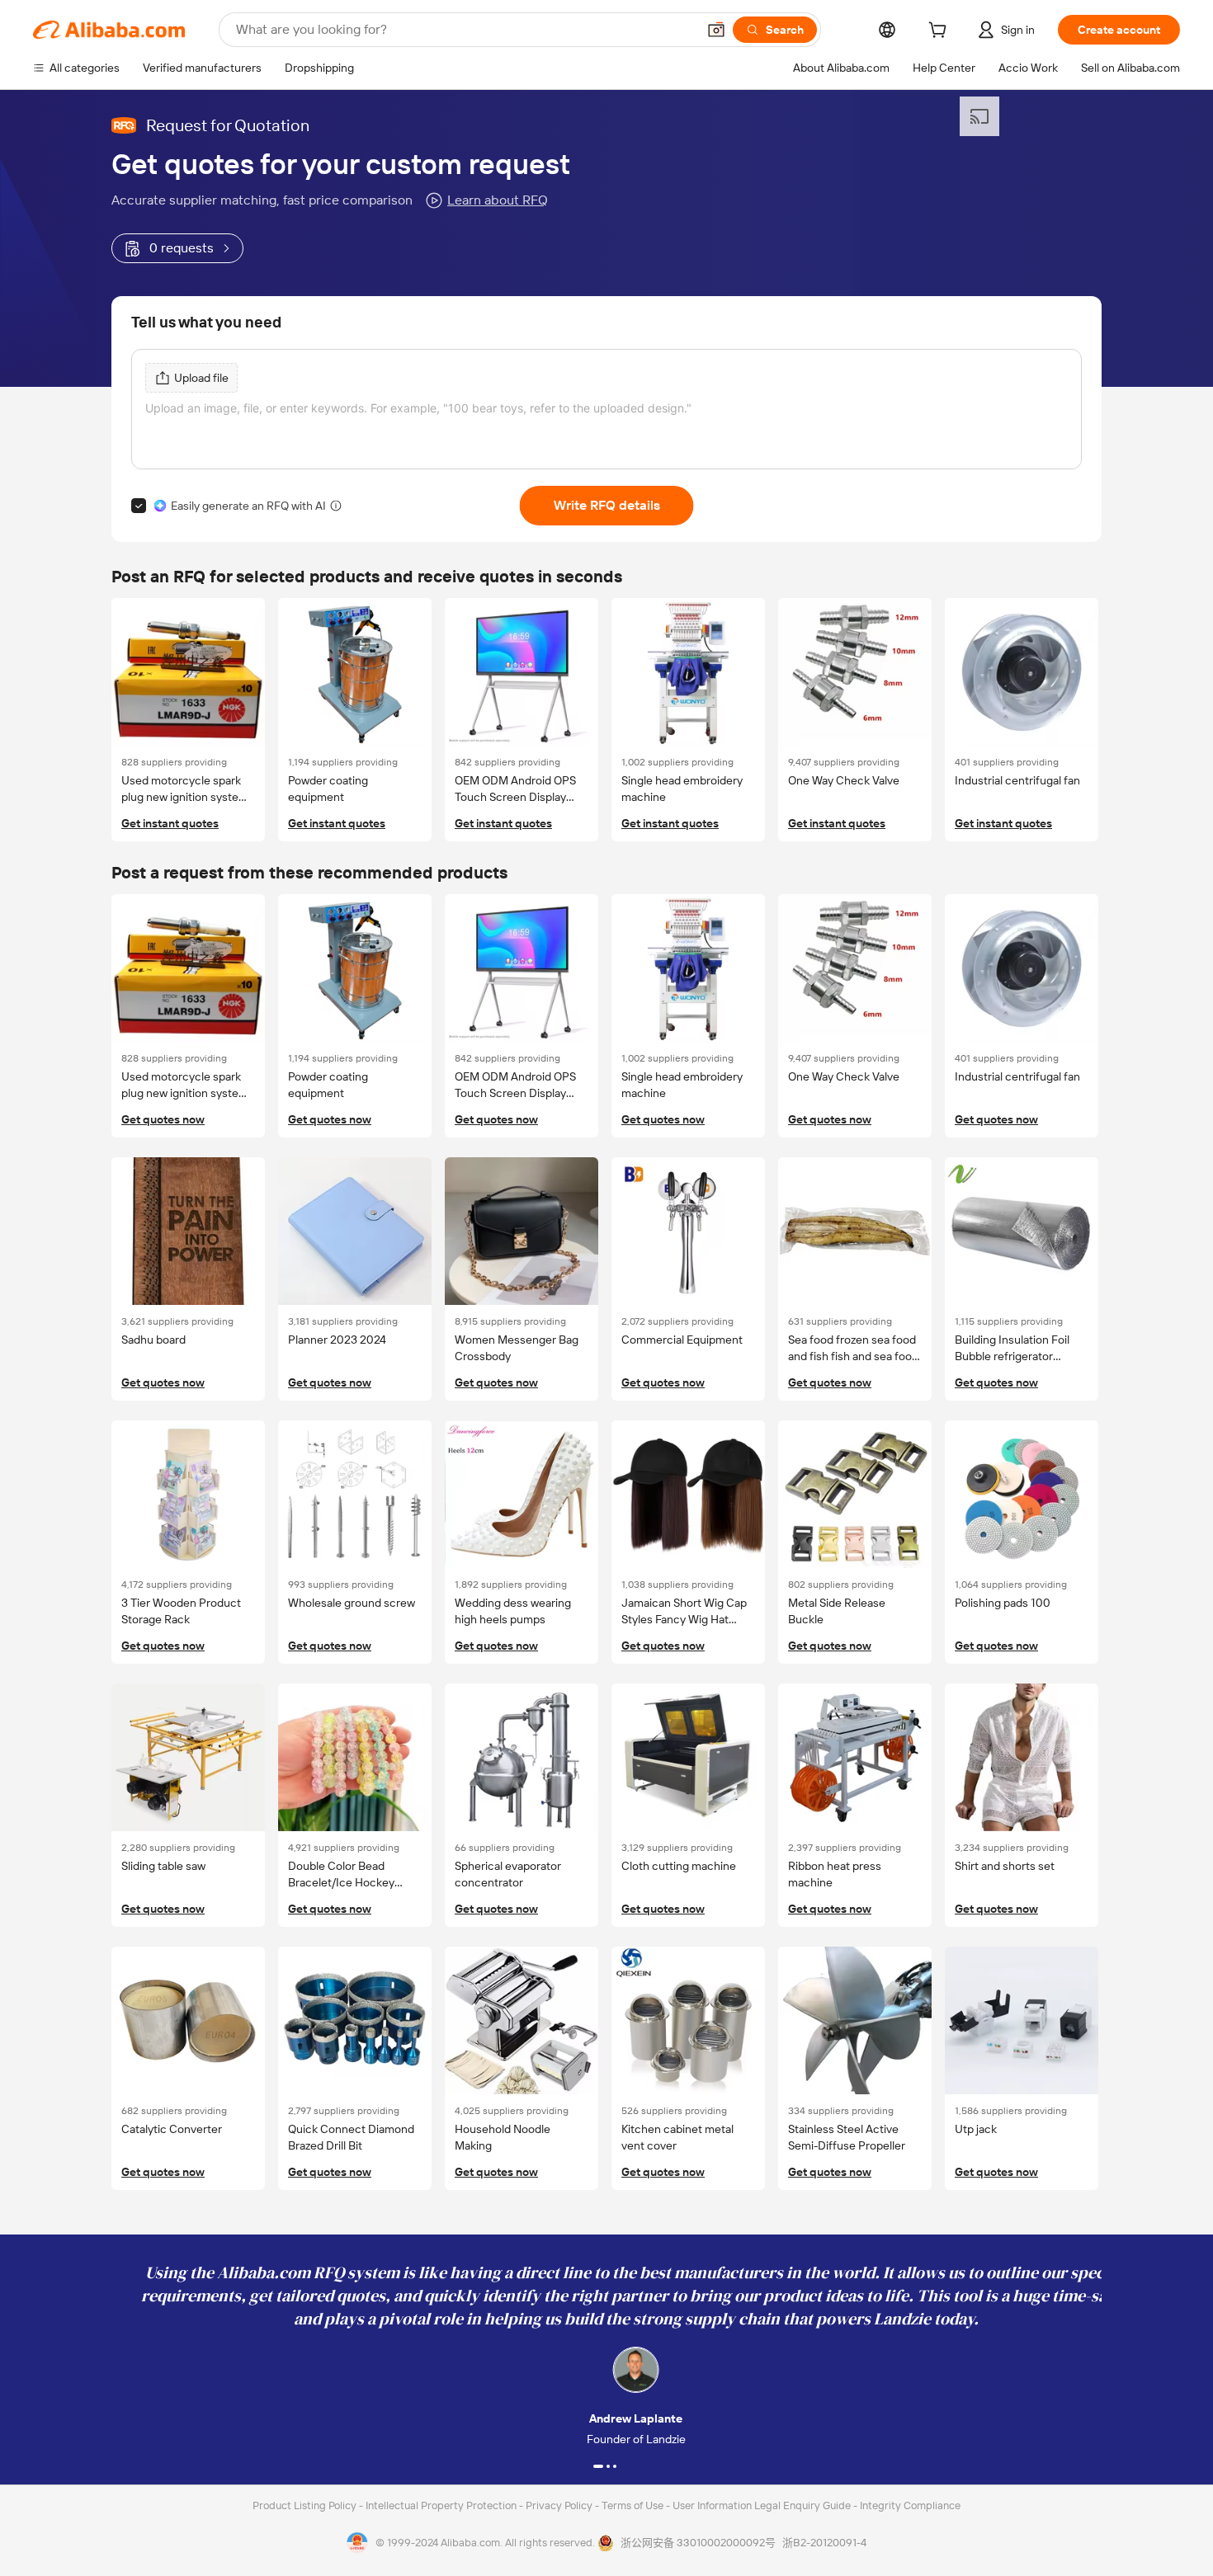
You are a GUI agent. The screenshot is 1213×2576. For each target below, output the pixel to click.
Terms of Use (634, 2505)
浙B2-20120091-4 (824, 2543)
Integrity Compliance (910, 2505)
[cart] (941, 32)
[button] (716, 30)
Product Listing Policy (306, 2505)
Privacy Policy (560, 2505)
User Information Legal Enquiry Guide (762, 2505)
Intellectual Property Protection (442, 2505)
